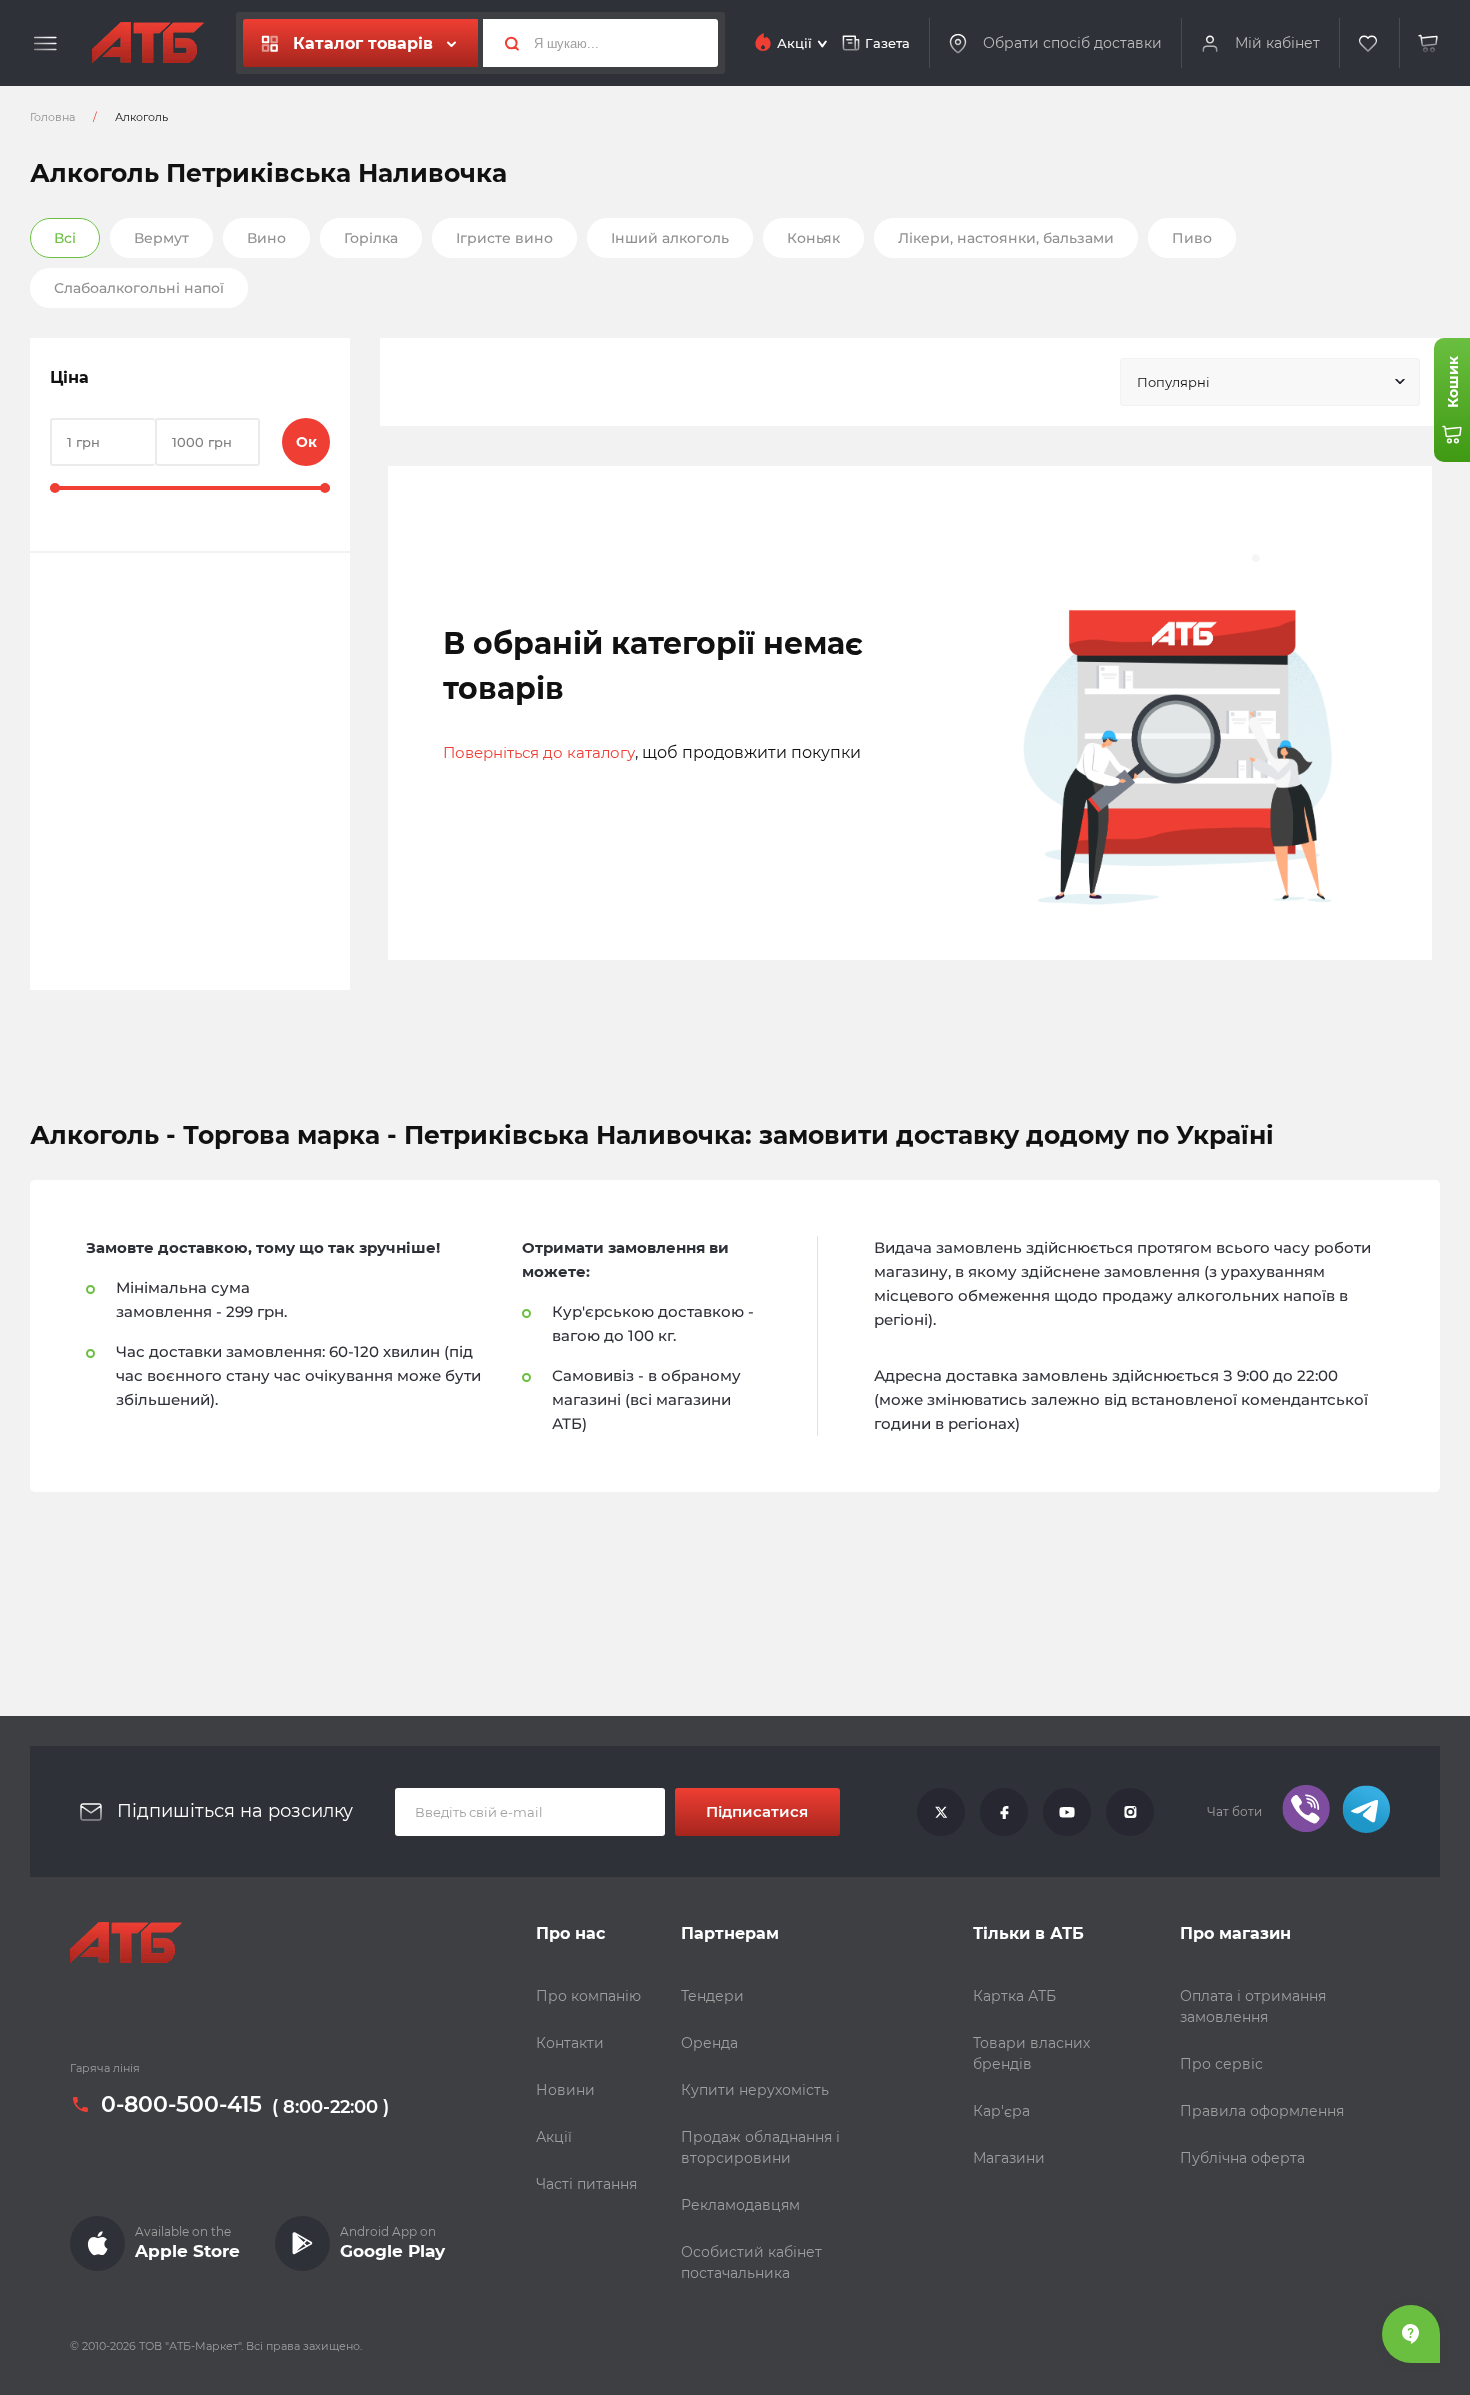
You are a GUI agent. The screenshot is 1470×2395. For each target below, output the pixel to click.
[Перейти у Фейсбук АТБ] (1004, 1812)
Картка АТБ (1014, 1996)
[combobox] (1270, 382)
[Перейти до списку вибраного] (1369, 43)
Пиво (1192, 238)
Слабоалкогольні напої (139, 288)
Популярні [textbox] (1173, 382)
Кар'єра (1001, 2111)
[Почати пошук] (504, 43)
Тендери (712, 1996)
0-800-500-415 (181, 2105)
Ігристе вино (504, 238)
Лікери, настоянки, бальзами (1006, 238)
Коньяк (813, 238)
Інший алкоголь (670, 238)
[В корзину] (1429, 43)
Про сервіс (1221, 2064)
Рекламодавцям (740, 2205)
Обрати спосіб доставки (1072, 42)
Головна (52, 117)
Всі (65, 238)
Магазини (1009, 2158)
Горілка (371, 238)
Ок (306, 442)
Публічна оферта (1242, 2158)
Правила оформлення (1262, 2111)
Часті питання (586, 2184)
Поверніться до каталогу (539, 752)
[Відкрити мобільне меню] (45, 44)
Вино (266, 238)
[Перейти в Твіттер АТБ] (941, 1812)
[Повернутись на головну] (148, 43)
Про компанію (588, 1996)
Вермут (161, 238)
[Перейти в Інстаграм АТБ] (1130, 1812)
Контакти (570, 2043)
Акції (554, 2137)
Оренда (709, 2043)
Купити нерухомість (755, 2090)
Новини (565, 2090)
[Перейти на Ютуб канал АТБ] (1067, 1812)
